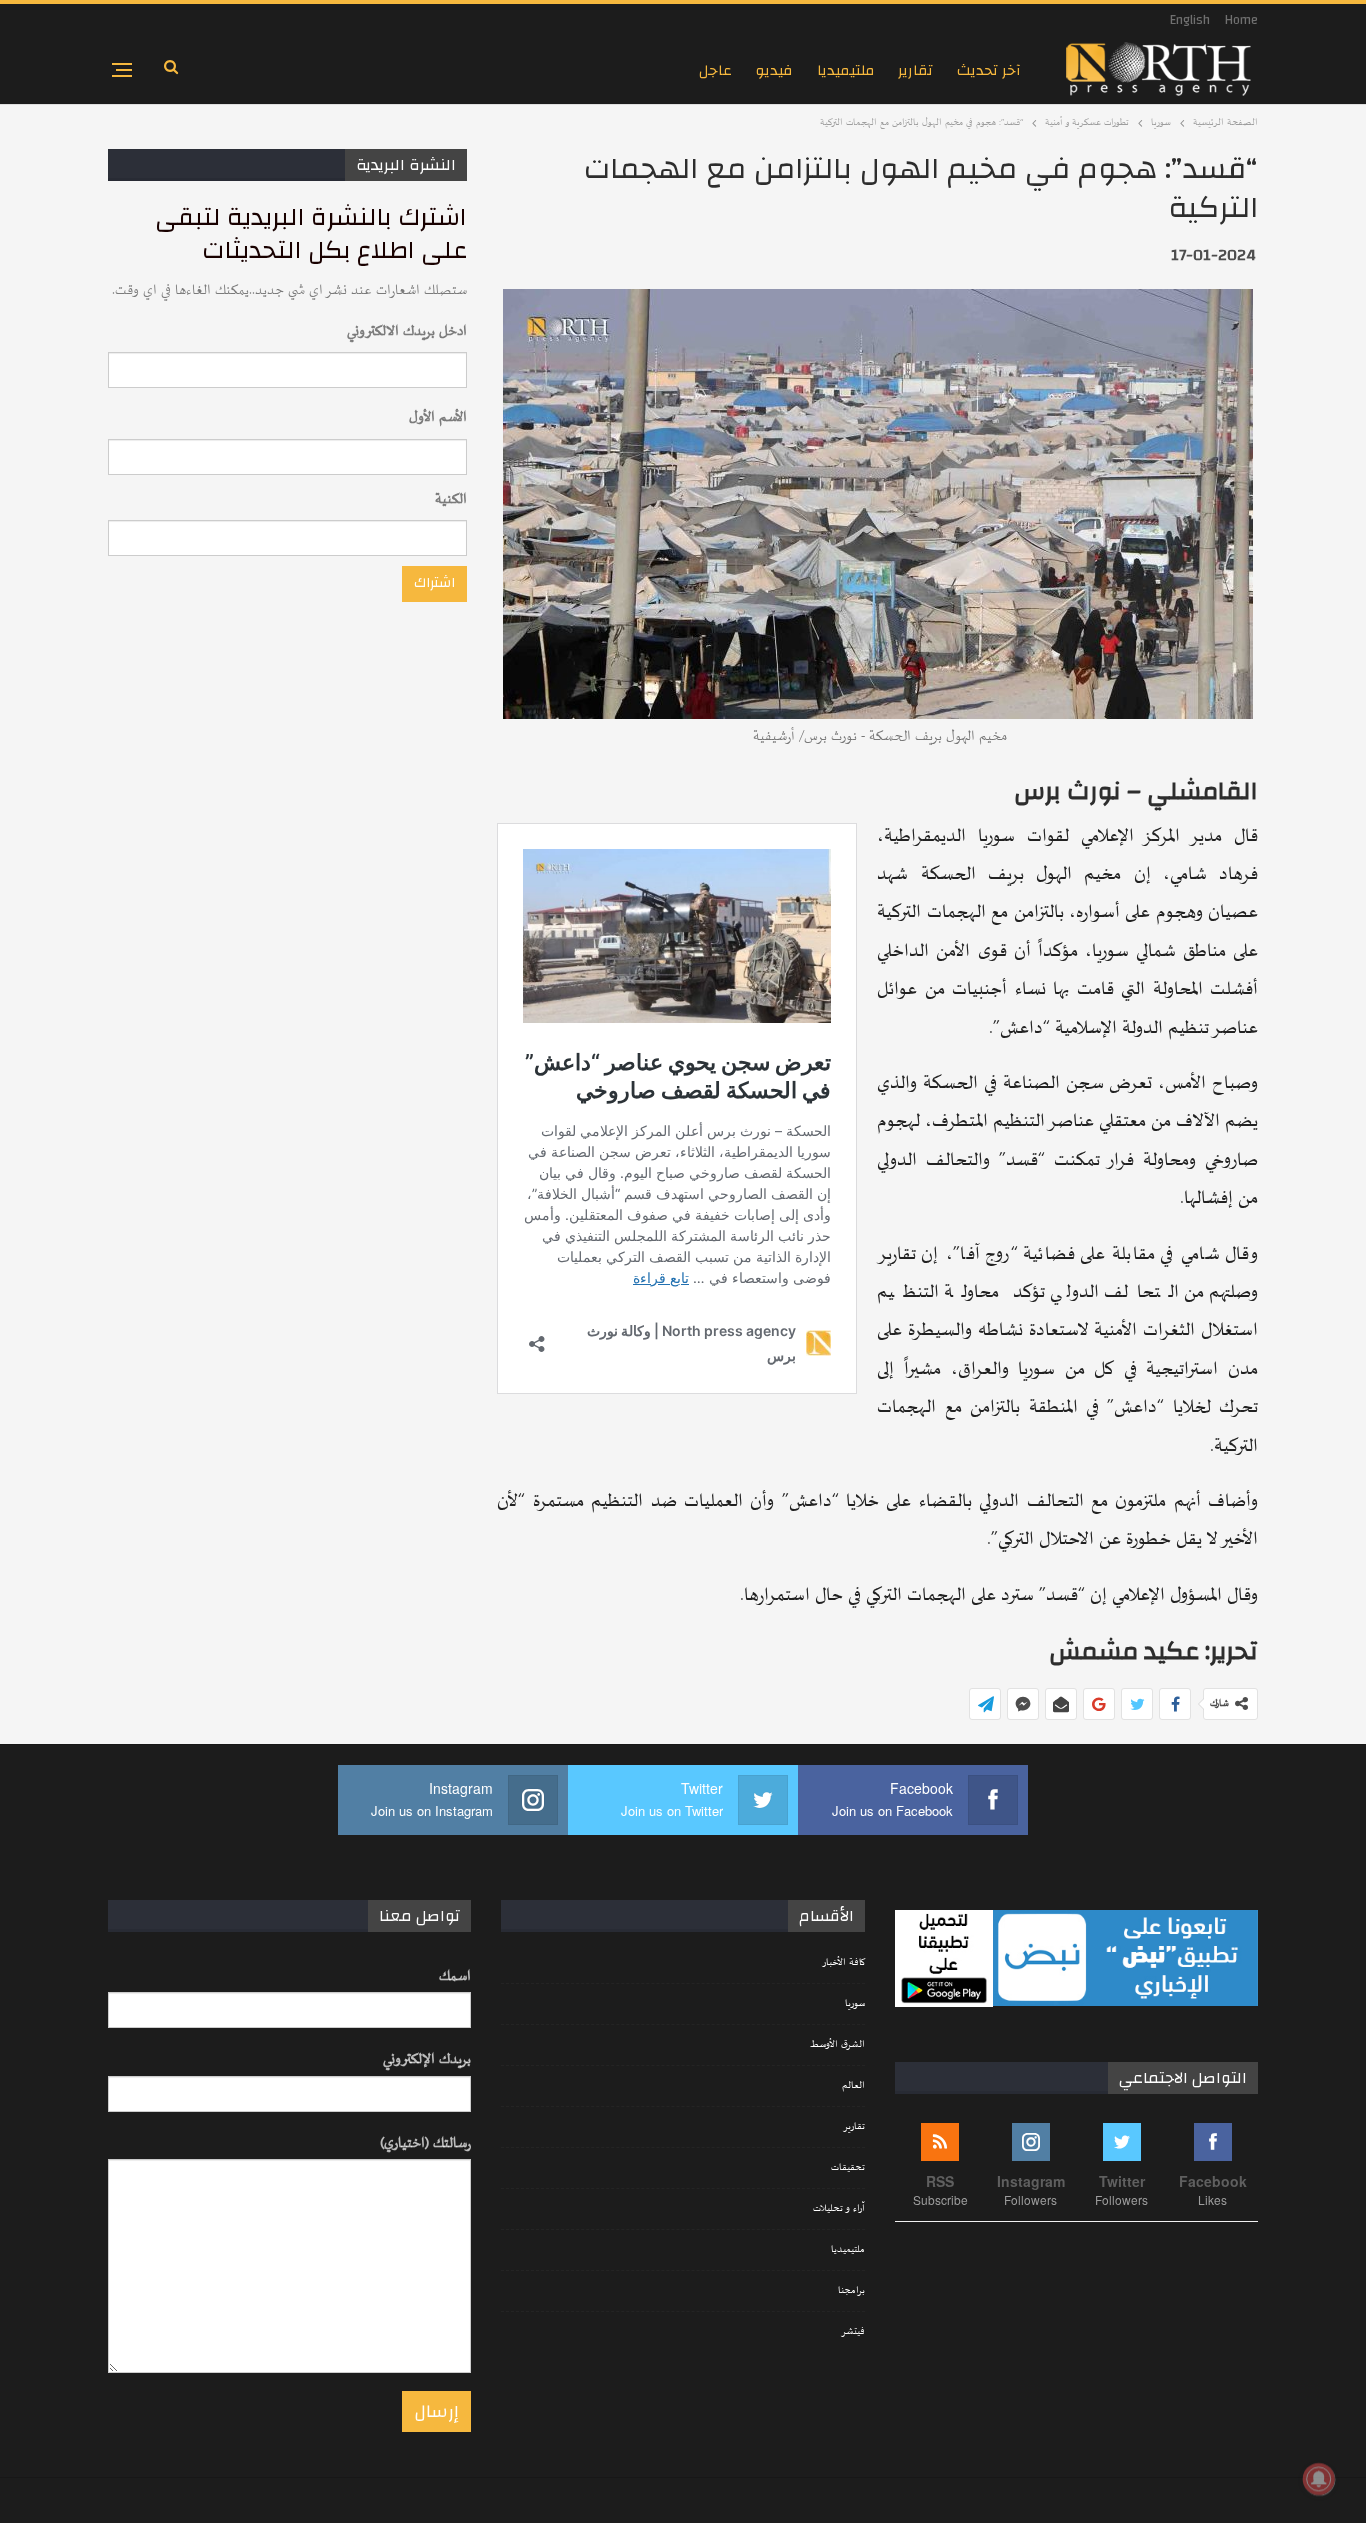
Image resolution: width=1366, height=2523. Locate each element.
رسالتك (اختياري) (425, 2143)
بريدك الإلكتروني (427, 2059)
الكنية (451, 499)
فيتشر (853, 2332)
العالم (853, 2086)
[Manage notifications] (1319, 2479)
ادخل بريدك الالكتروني (407, 331)
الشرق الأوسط (837, 2045)
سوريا (855, 2004)
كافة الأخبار (843, 1963)
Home (1241, 20)
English (1190, 20)
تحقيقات (848, 2168)
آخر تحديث (989, 70)
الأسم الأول (438, 417)
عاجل (715, 70)
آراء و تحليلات (839, 2209)
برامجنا (851, 2291)
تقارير (915, 70)
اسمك (455, 1976)
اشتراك (434, 583)
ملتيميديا (845, 70)
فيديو (774, 70)
